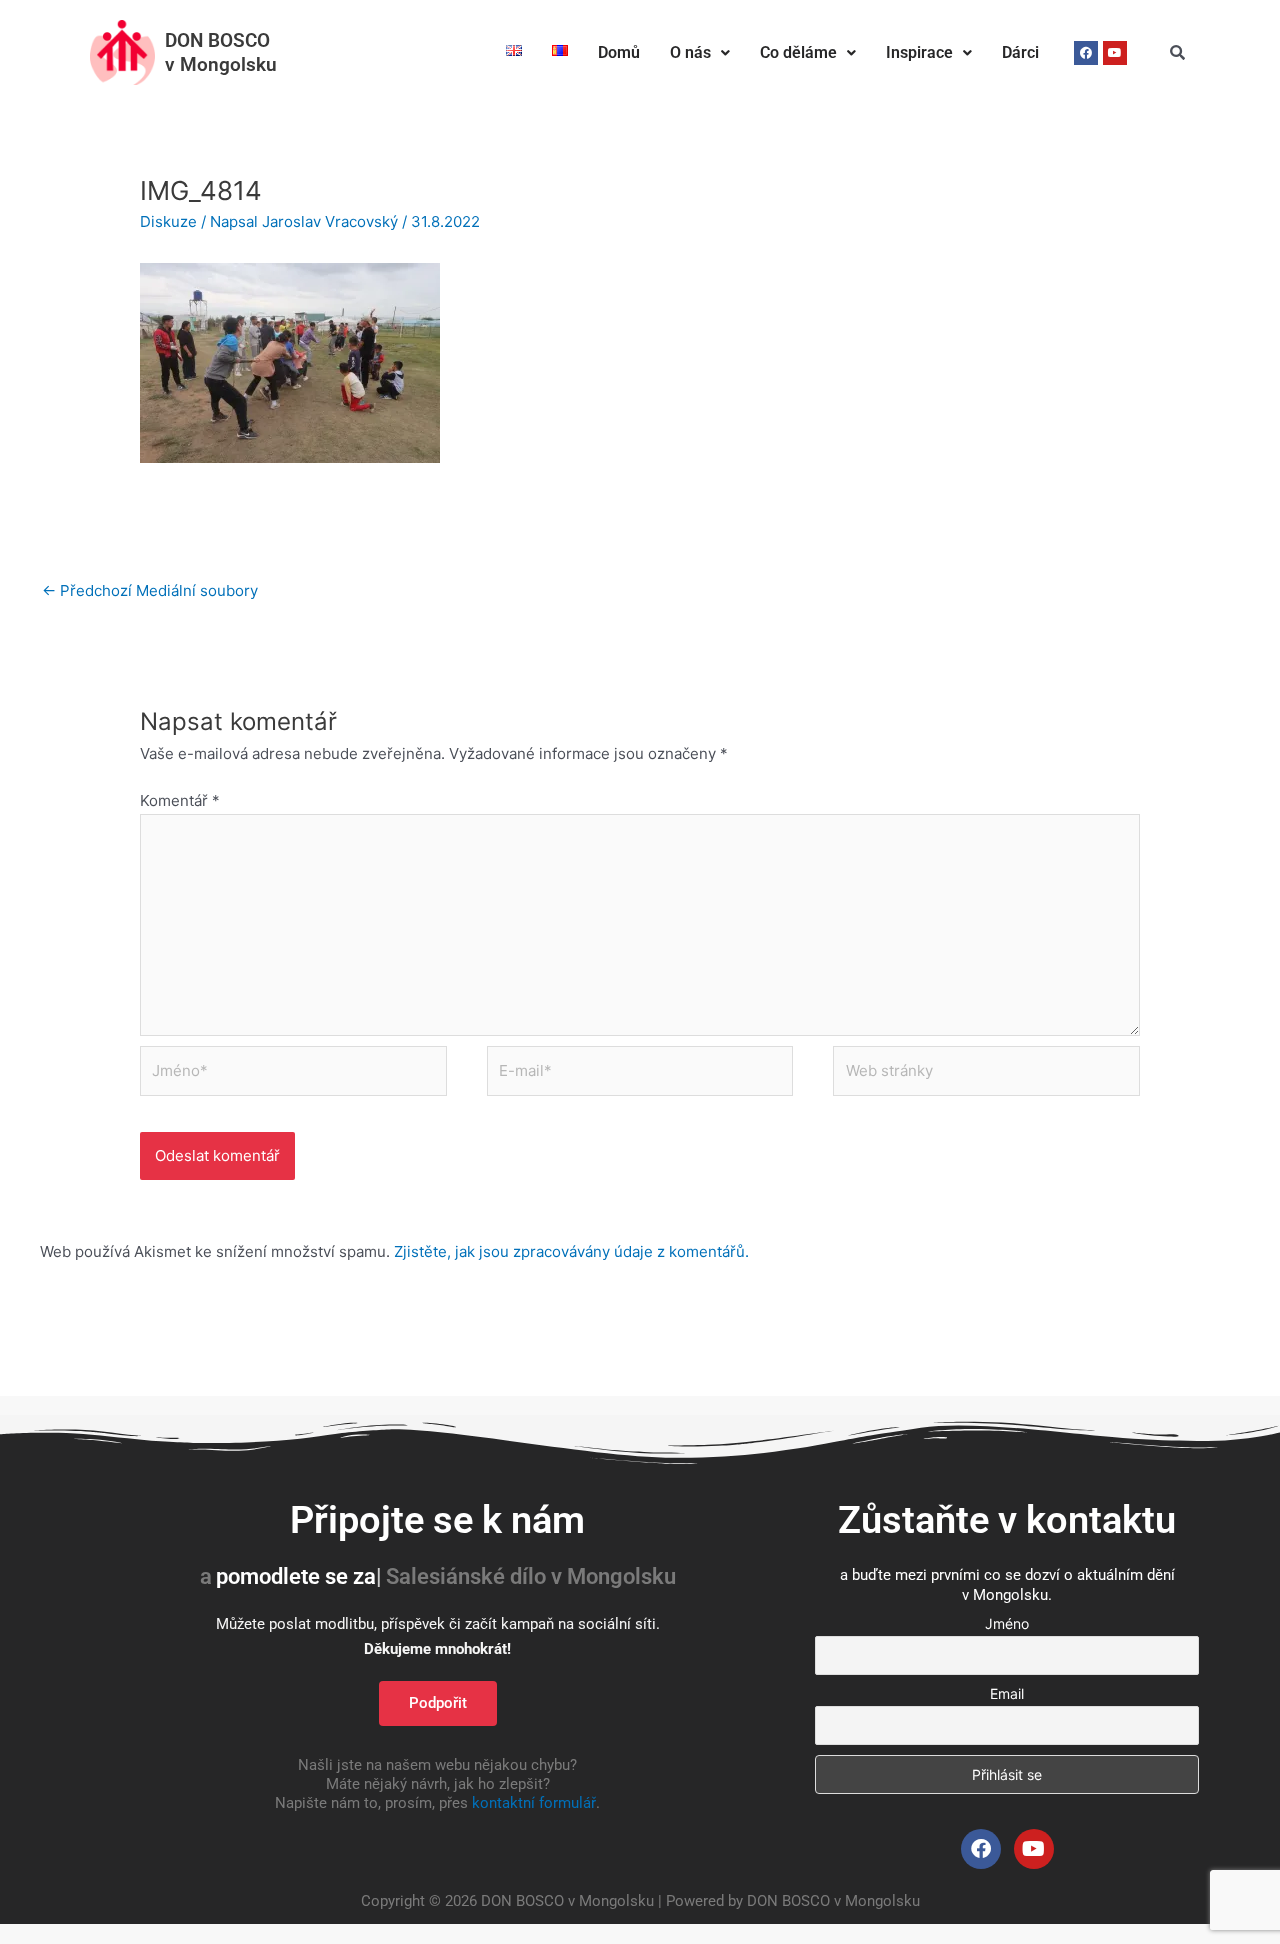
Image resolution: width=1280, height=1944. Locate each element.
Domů (619, 52)
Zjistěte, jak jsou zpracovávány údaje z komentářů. (571, 1251)
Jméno (1007, 1623)
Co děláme (798, 52)
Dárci (1020, 52)
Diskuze (168, 221)
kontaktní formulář (534, 1803)
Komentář (180, 800)
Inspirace (919, 52)
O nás (690, 52)
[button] (700, 53)
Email (1007, 1693)
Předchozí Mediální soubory (150, 590)
